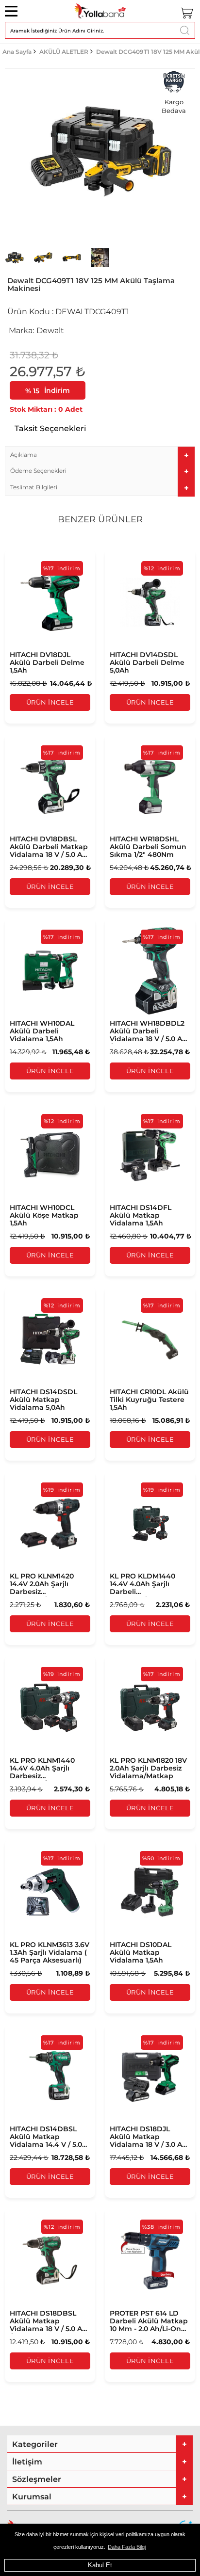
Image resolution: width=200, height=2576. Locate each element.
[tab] (100, 455)
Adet (74, 409)
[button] (100, 455)
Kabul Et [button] (100, 2565)
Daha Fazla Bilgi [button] (127, 2547)
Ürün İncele (50, 702)
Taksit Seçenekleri (50, 428)
